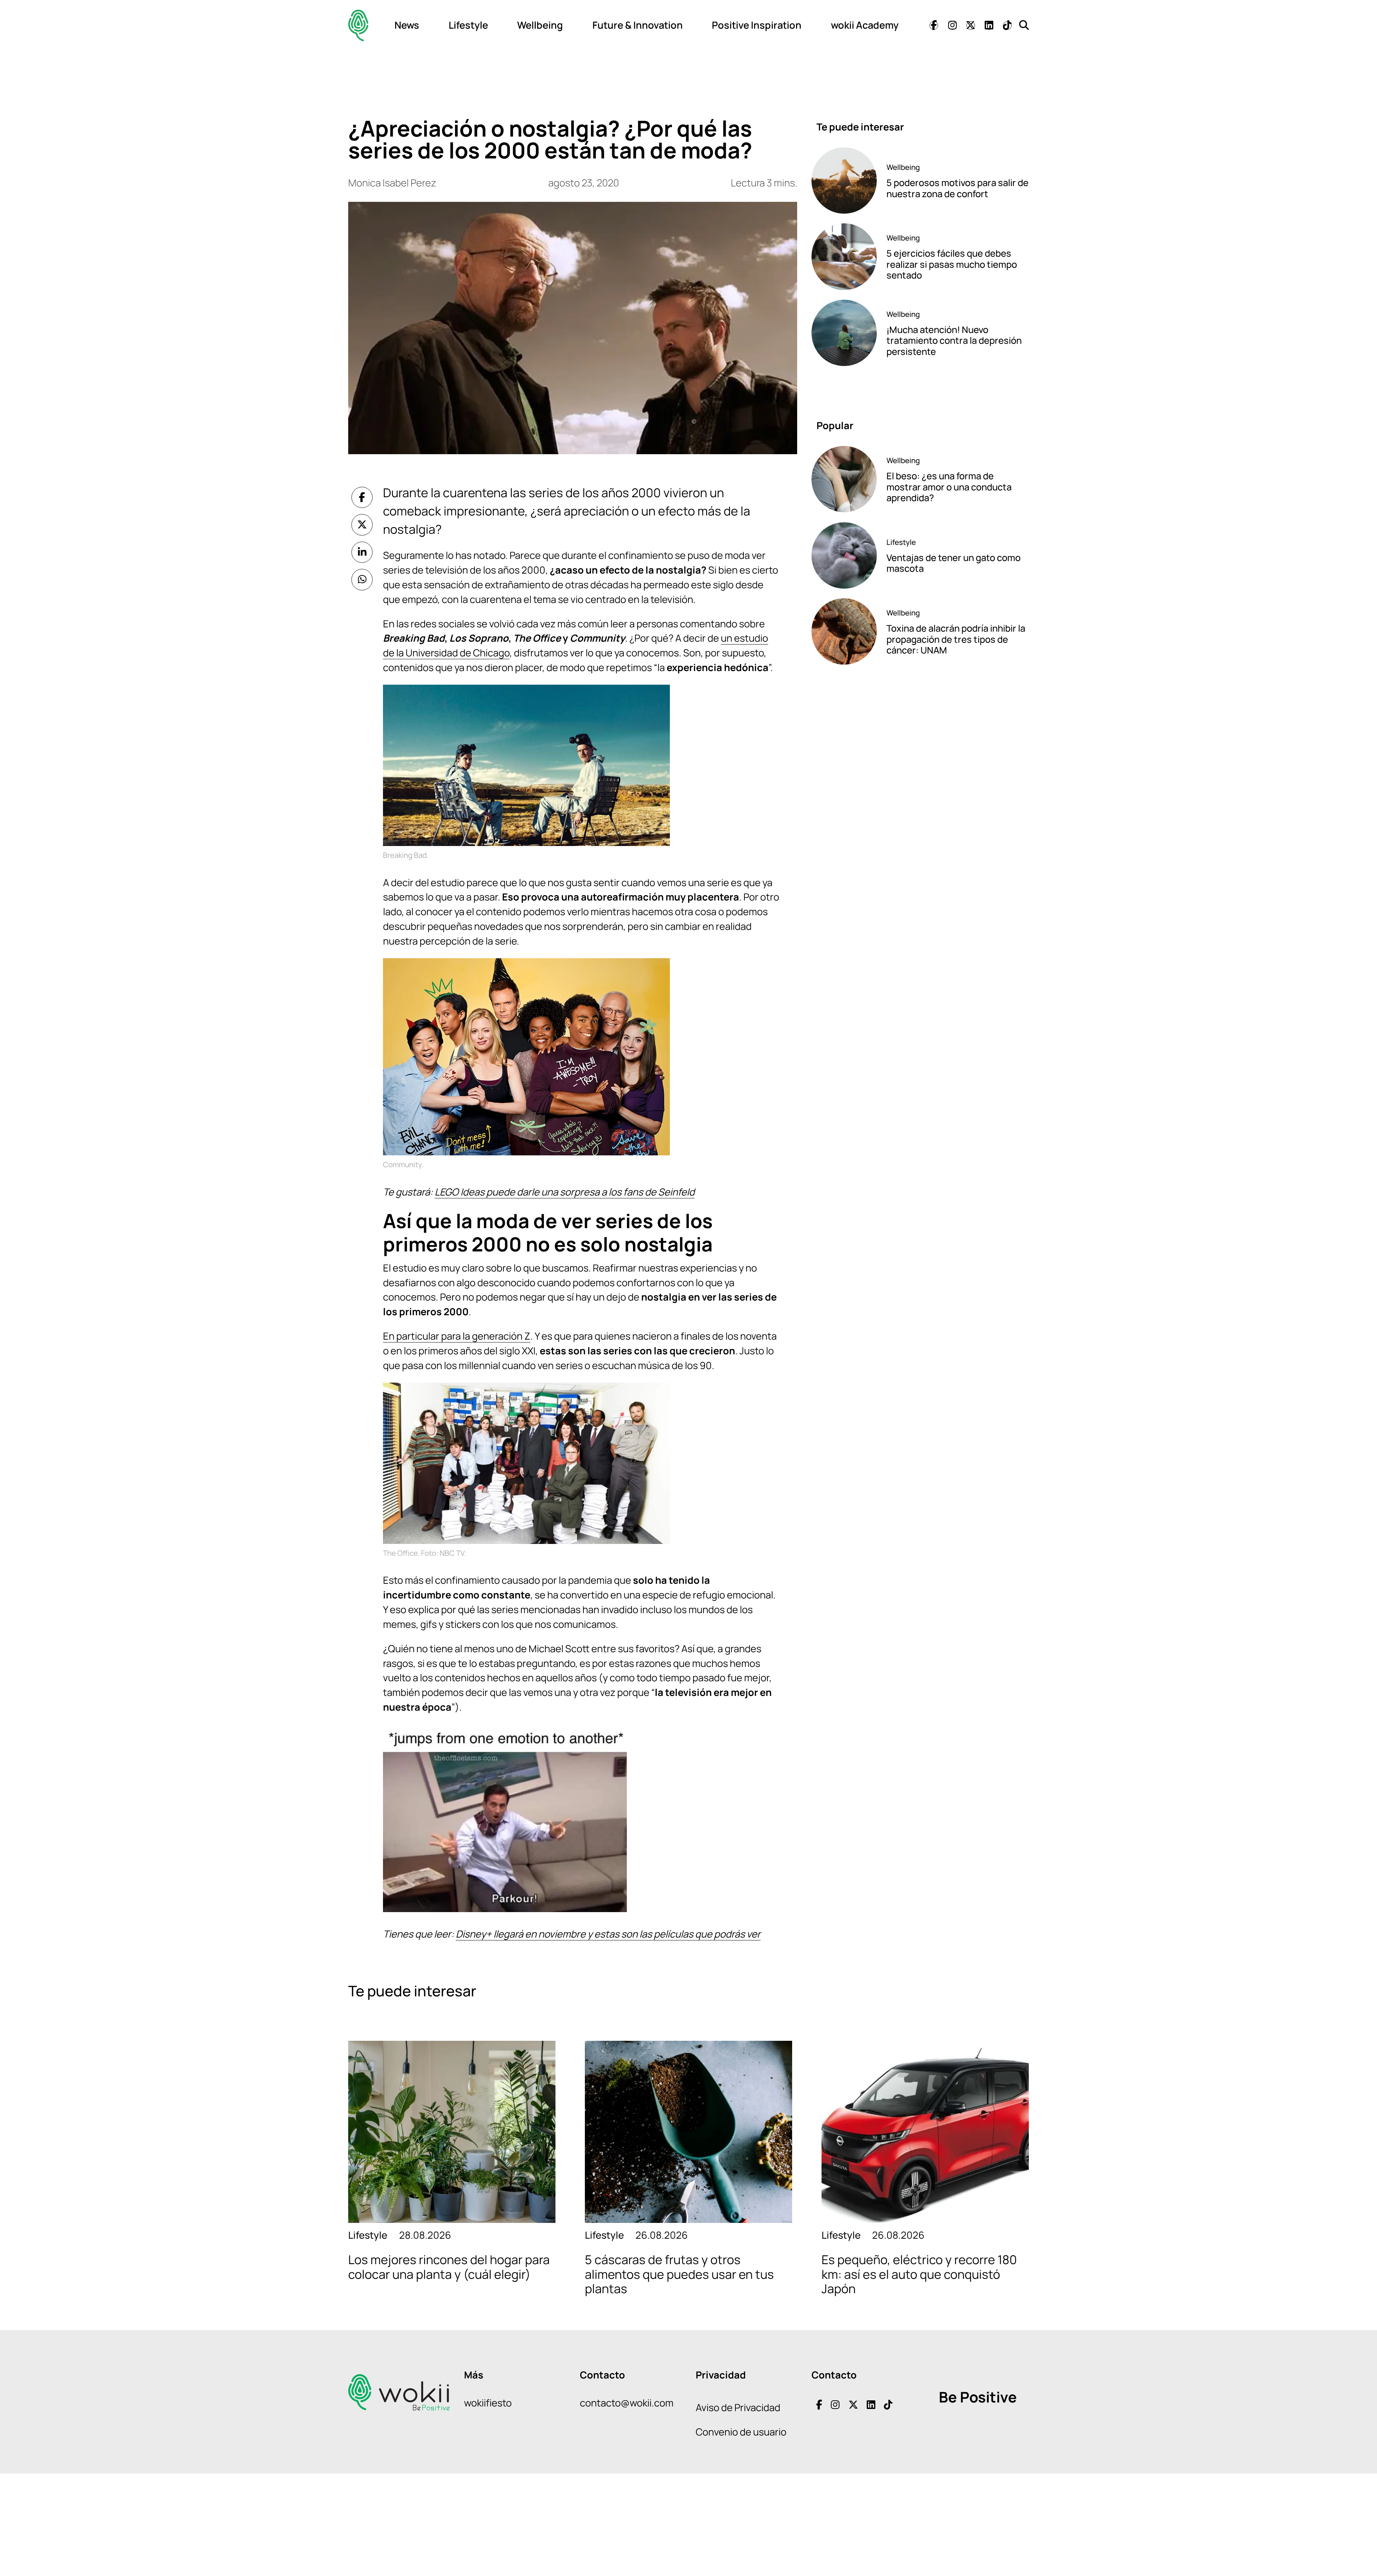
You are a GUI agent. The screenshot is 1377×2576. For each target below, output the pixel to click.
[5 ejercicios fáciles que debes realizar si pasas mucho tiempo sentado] (844, 256)
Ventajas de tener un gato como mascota (954, 563)
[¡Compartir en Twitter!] (362, 525)
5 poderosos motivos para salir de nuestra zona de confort (957, 188)
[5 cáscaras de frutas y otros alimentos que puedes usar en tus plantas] (688, 2132)
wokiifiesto (488, 2403)
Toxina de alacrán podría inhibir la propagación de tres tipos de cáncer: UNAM (956, 639)
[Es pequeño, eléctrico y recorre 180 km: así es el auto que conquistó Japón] (925, 2132)
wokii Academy (865, 25)
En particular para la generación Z (457, 1336)
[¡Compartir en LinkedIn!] (362, 552)
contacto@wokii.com (627, 2403)
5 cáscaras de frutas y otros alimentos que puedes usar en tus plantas (679, 2274)
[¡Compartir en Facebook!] (362, 498)
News (407, 25)
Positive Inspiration (757, 25)
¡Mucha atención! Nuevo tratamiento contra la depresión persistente (954, 341)
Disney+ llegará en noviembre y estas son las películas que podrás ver (608, 1934)
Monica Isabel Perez (392, 183)
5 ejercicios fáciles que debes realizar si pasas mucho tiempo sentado (952, 264)
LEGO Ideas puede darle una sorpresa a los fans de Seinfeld (565, 1192)
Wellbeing (540, 25)
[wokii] (358, 25)
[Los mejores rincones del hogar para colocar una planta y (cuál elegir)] (452, 2132)
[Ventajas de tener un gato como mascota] (844, 555)
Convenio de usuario (741, 2432)
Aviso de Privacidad (738, 2407)
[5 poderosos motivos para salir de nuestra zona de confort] (844, 180)
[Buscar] (1024, 25)
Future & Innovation (638, 25)
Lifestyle (468, 25)
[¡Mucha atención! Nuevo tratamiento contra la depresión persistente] (844, 333)
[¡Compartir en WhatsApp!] (362, 580)
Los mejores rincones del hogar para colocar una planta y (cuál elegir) (449, 2267)
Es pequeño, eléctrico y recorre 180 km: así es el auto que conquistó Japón (919, 2274)
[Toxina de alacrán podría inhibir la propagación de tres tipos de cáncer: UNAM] (844, 631)
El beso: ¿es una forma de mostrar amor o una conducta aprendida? (949, 487)
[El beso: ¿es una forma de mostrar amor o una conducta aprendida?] (844, 479)
